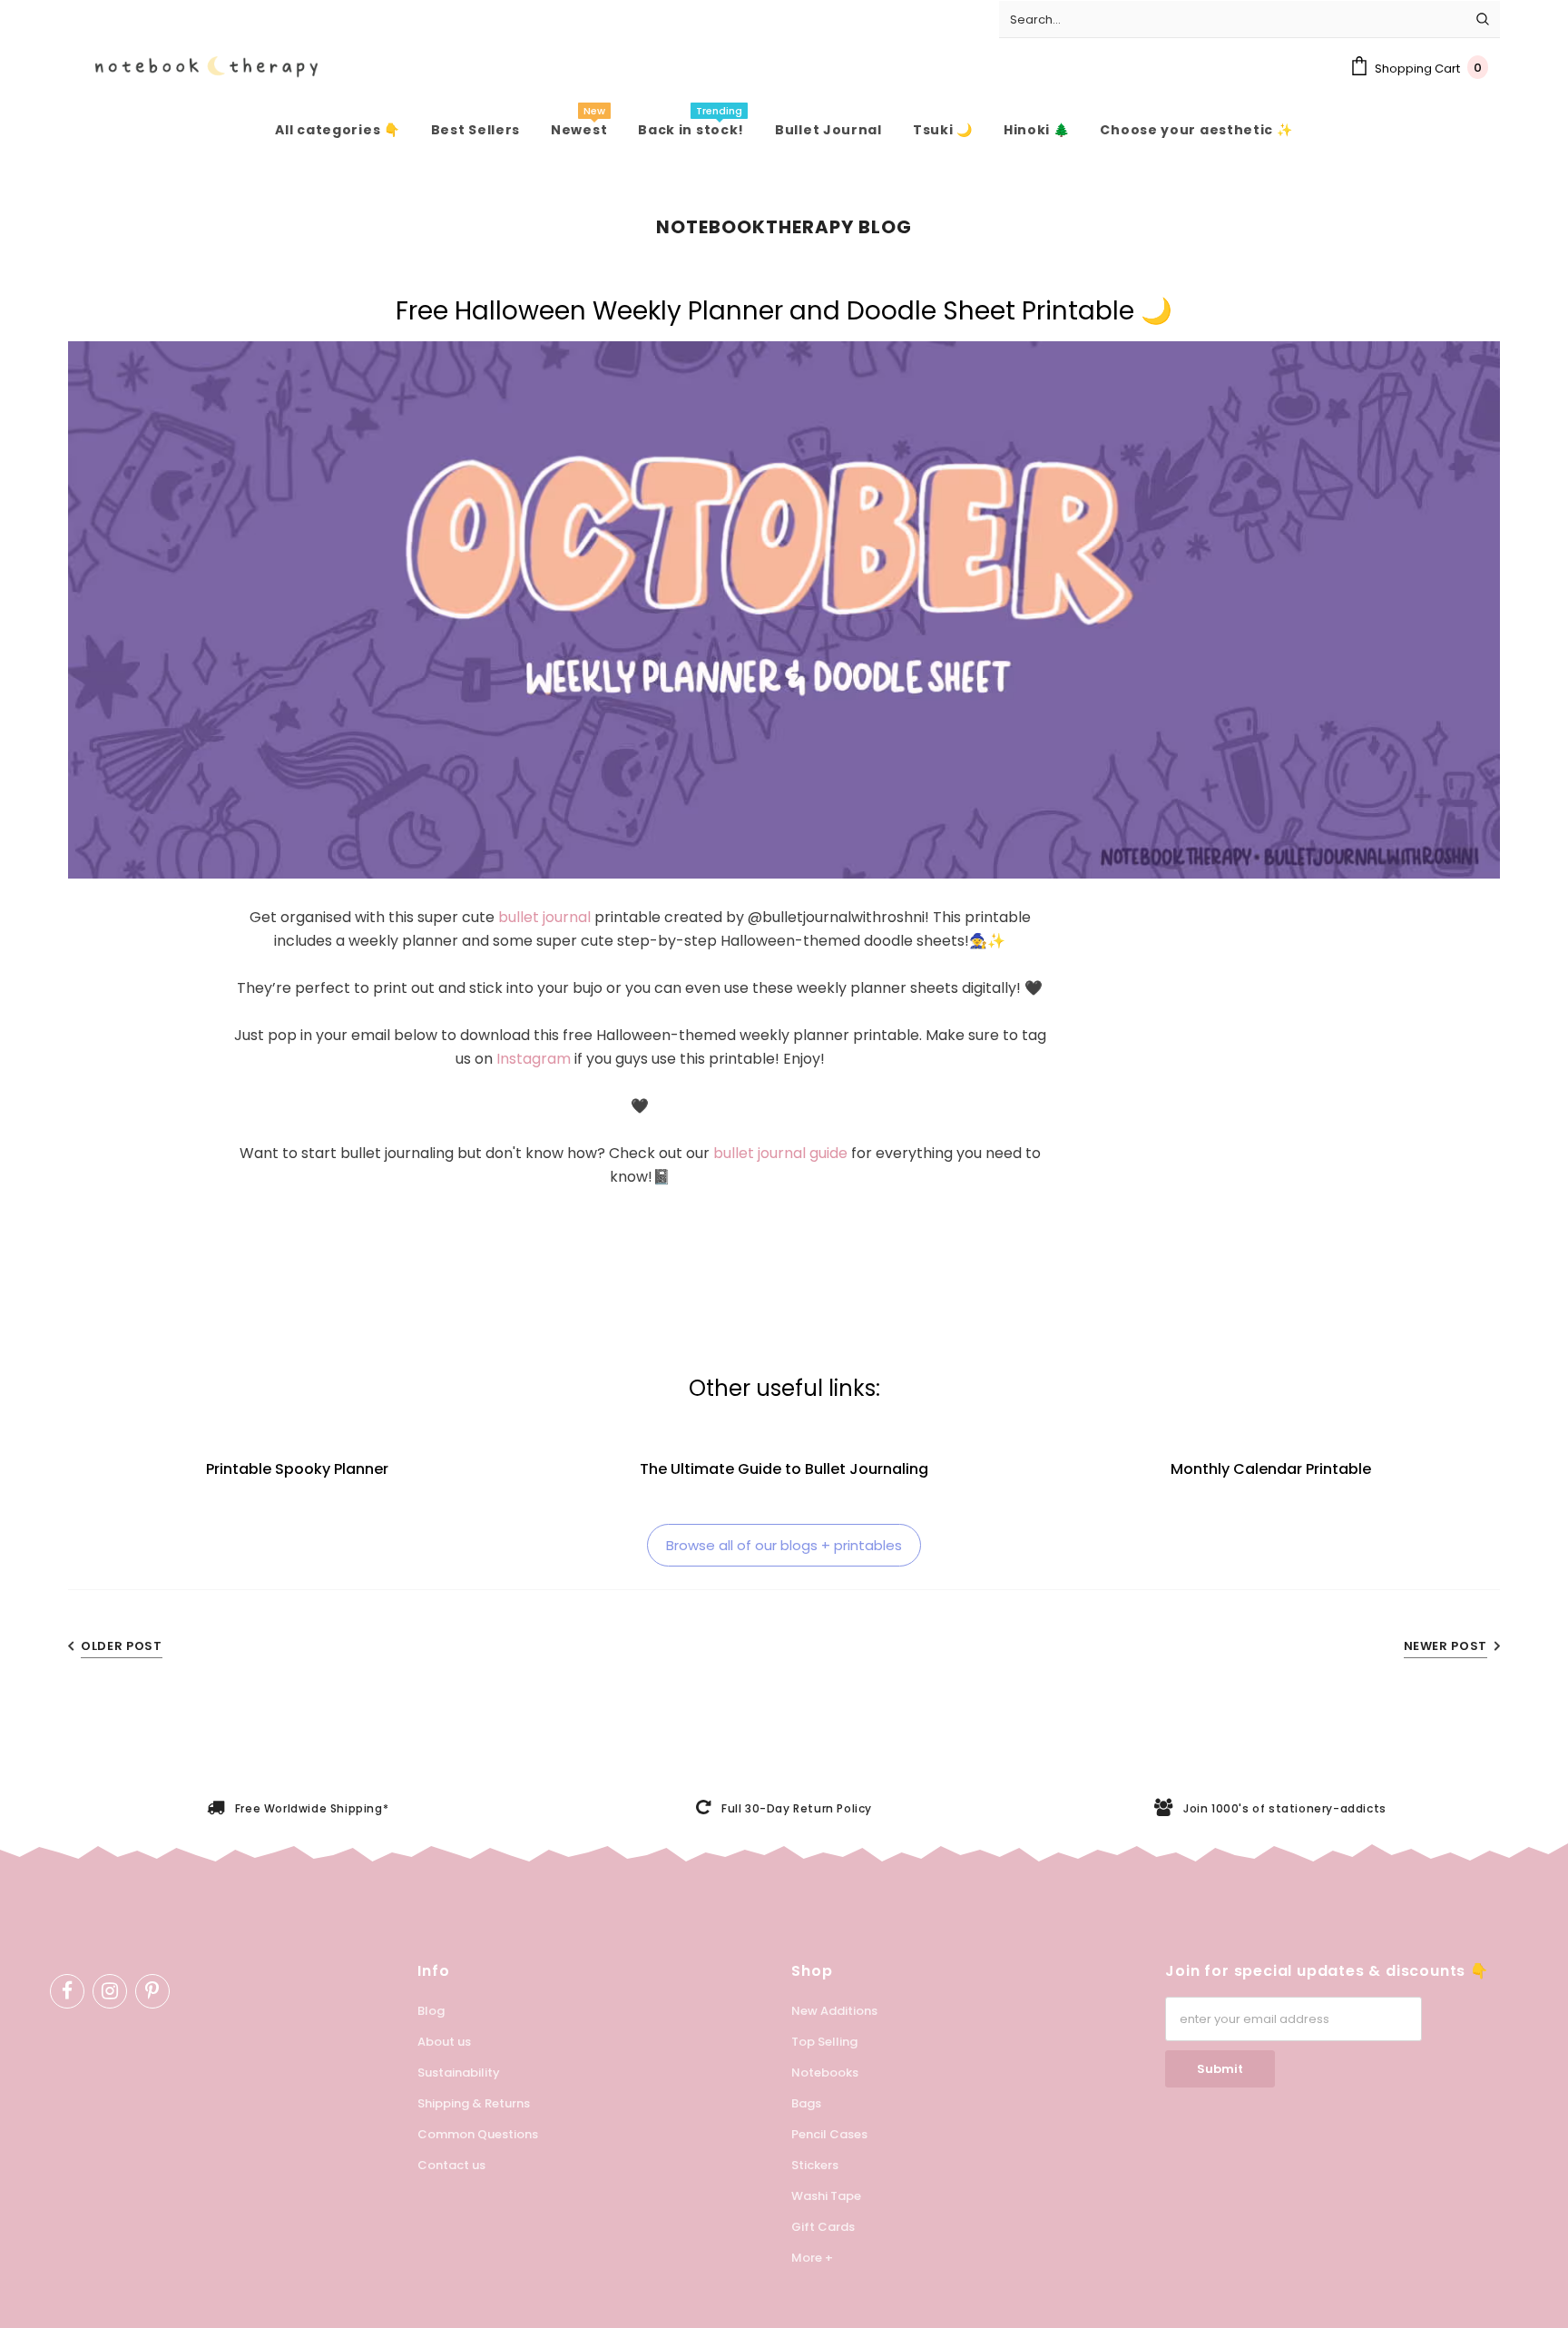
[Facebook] (67, 1991)
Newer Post (1446, 1646)
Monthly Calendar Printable (1271, 1469)
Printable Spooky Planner (297, 1469)
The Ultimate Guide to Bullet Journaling (784, 1469)
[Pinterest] (152, 1991)
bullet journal (544, 917)
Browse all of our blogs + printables (784, 1545)
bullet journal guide (780, 1153)
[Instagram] (110, 1991)
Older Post (122, 1646)
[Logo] (193, 67)
